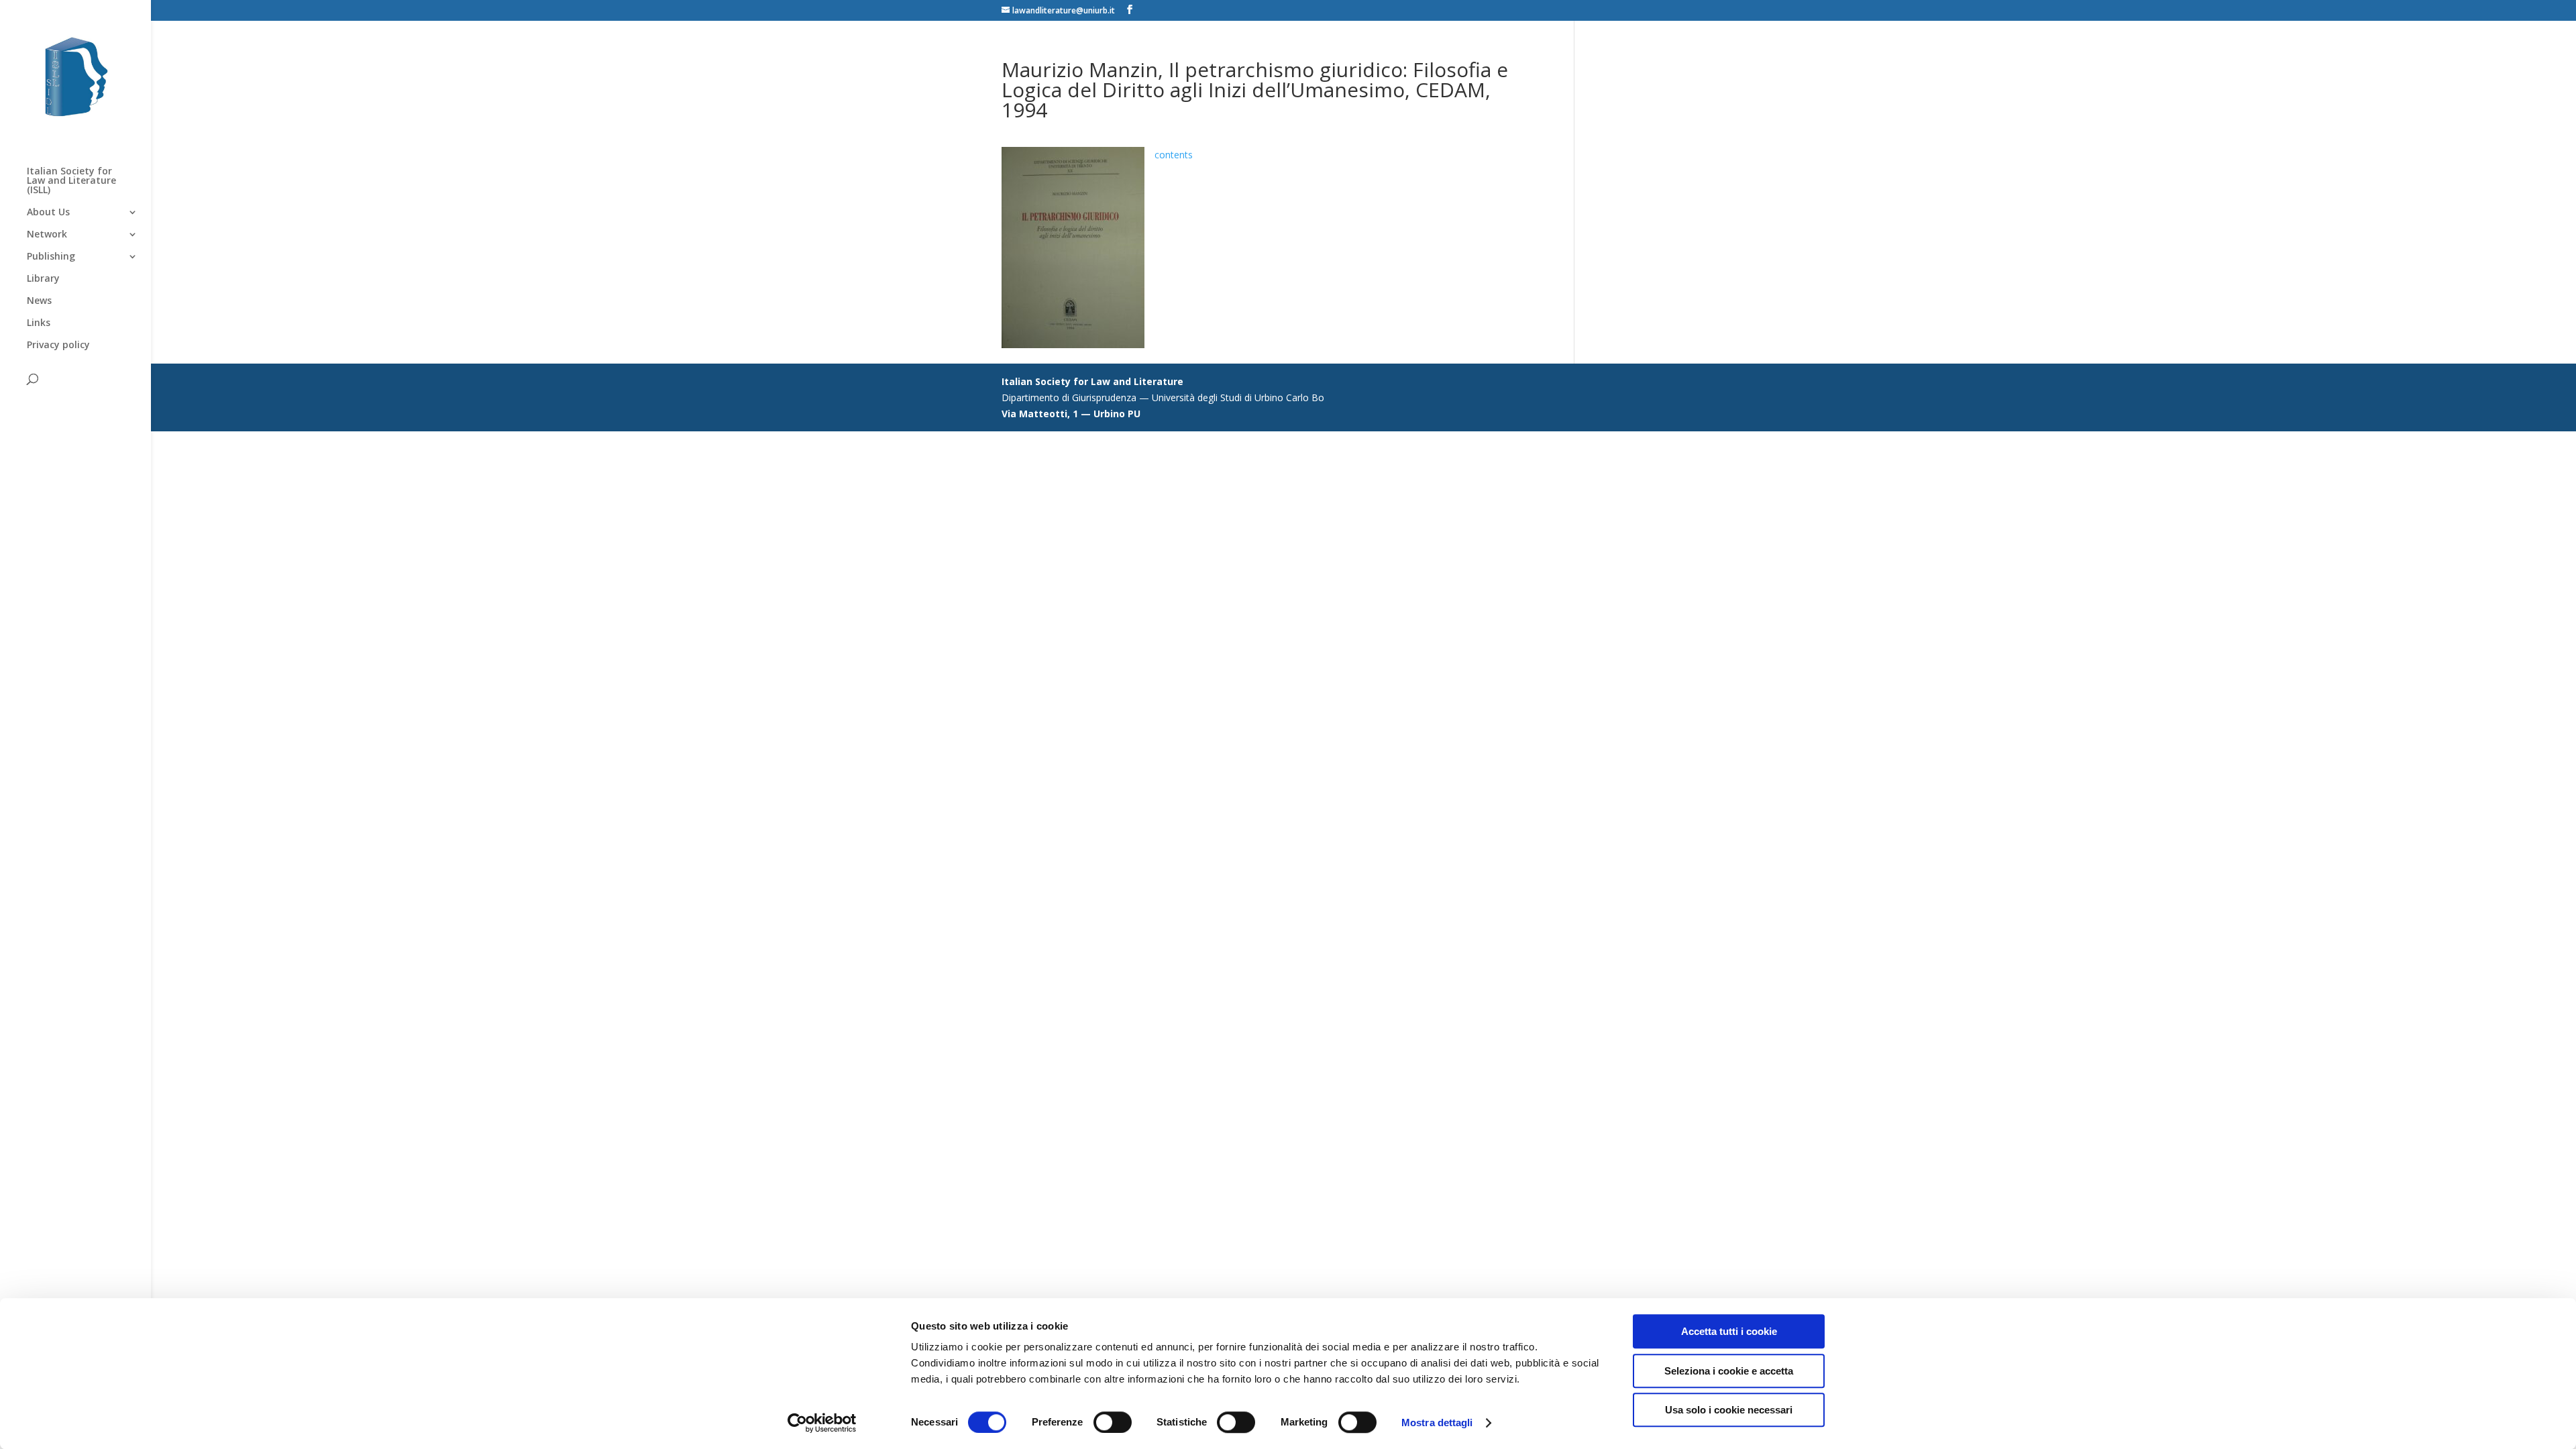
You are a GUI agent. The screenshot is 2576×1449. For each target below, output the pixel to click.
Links (39, 323)
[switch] (1113, 1422)
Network (47, 235)
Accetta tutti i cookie (1729, 1331)
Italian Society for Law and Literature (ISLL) (71, 181)
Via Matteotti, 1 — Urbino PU (1071, 414)
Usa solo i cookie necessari (1729, 1410)
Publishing (51, 257)
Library (43, 279)
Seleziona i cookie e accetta (1729, 1371)
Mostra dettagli (1437, 1423)
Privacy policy (58, 345)
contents (1174, 155)
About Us (48, 213)
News (39, 301)
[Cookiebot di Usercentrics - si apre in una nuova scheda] (822, 1423)
